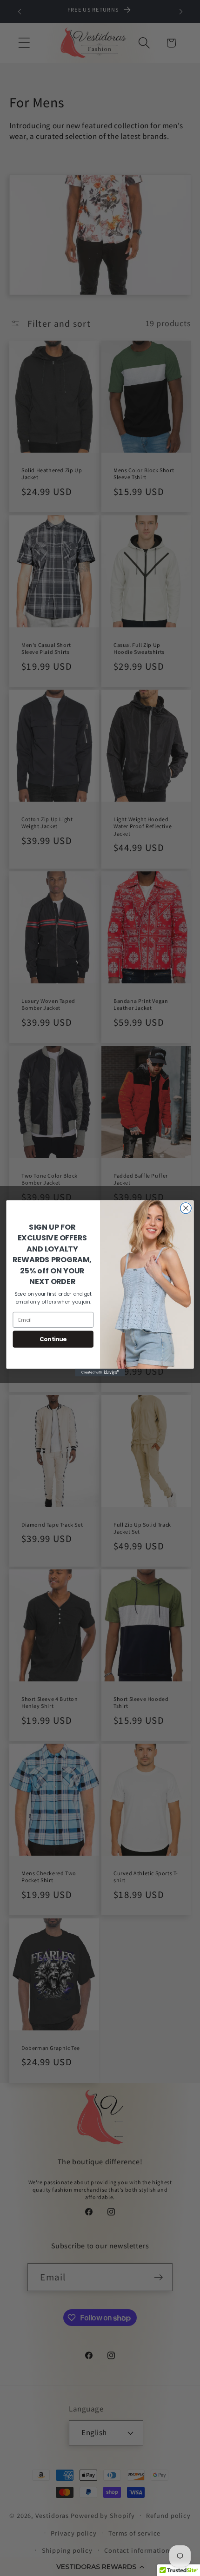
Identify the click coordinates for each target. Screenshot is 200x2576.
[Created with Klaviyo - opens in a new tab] (100, 1372)
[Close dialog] (186, 1208)
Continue (53, 1339)
